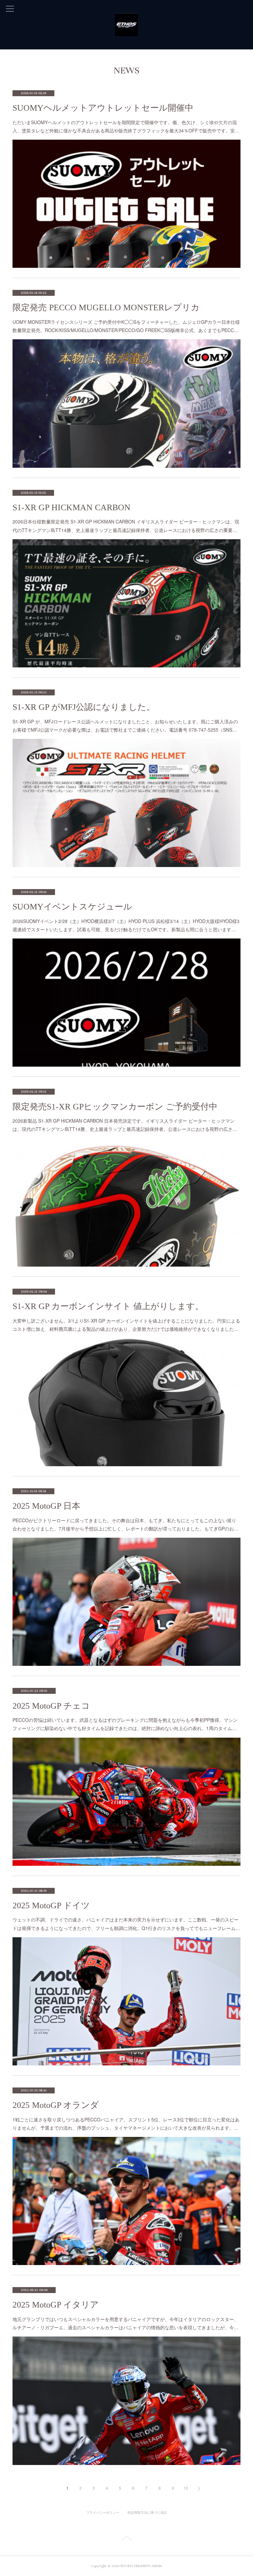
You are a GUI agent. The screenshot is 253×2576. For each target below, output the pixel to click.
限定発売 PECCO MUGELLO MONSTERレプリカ (106, 308)
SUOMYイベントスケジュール (72, 907)
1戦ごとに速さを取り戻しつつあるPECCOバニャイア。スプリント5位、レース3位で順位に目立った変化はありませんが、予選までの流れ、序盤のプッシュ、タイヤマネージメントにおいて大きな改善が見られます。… (126, 2124)
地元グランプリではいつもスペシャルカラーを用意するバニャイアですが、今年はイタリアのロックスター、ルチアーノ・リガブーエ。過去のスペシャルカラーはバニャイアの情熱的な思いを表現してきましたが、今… (126, 2323)
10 (186, 2488)
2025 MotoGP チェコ (51, 1706)
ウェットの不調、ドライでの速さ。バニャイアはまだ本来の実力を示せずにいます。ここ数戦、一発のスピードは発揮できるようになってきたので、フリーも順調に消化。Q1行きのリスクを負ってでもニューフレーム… (126, 1924)
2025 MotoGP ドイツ (51, 1905)
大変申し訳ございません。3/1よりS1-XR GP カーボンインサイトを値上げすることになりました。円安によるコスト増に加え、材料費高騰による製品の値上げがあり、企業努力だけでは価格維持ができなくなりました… (126, 1325)
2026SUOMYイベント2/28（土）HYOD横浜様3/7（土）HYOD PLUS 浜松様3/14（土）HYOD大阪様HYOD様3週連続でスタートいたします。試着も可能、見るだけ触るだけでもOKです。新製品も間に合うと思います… (126, 925)
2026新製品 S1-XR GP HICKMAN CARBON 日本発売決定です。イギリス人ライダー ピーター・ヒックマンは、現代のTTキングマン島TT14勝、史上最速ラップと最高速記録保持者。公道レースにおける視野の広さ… (125, 1125)
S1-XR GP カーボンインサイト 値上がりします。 (108, 1306)
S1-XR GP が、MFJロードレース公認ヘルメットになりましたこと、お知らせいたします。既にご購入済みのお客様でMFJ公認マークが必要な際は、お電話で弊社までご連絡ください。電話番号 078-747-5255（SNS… (125, 726)
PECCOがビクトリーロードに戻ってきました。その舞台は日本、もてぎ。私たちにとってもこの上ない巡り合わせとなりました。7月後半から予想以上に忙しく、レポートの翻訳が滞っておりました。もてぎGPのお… (126, 1524)
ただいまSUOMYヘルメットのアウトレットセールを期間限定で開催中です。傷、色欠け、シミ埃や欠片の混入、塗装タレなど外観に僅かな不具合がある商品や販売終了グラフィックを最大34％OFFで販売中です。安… (126, 126)
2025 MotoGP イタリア (56, 2305)
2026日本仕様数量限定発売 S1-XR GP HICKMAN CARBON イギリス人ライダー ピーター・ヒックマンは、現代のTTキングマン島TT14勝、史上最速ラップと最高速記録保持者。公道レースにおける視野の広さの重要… (126, 526)
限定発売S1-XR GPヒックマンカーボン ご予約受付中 (115, 1107)
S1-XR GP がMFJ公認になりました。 (84, 707)
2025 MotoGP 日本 (46, 1506)
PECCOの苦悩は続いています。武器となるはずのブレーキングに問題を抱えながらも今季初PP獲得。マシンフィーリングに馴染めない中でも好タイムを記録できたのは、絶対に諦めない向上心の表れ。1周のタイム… (125, 1724)
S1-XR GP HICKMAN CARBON (71, 507)
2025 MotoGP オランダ (56, 2105)
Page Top (126, 2539)
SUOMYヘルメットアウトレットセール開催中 (103, 108)
